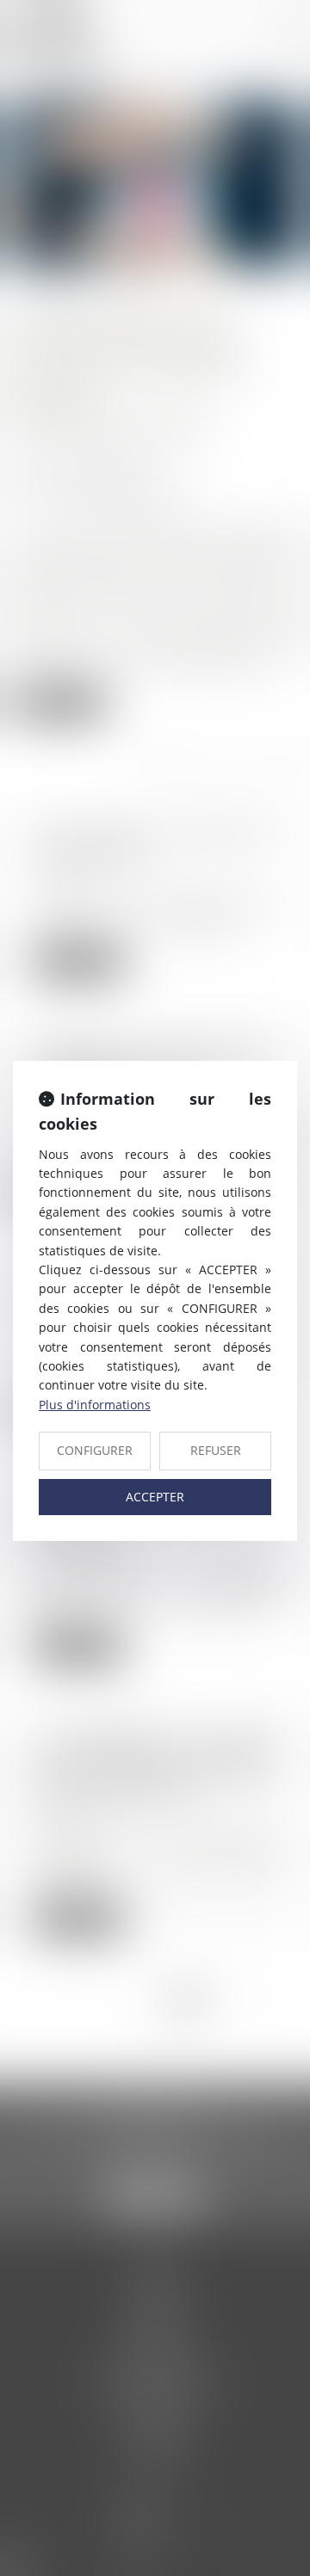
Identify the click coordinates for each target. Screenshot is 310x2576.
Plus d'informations (95, 1405)
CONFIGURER (95, 1450)
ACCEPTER (155, 1497)
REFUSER (216, 1450)
